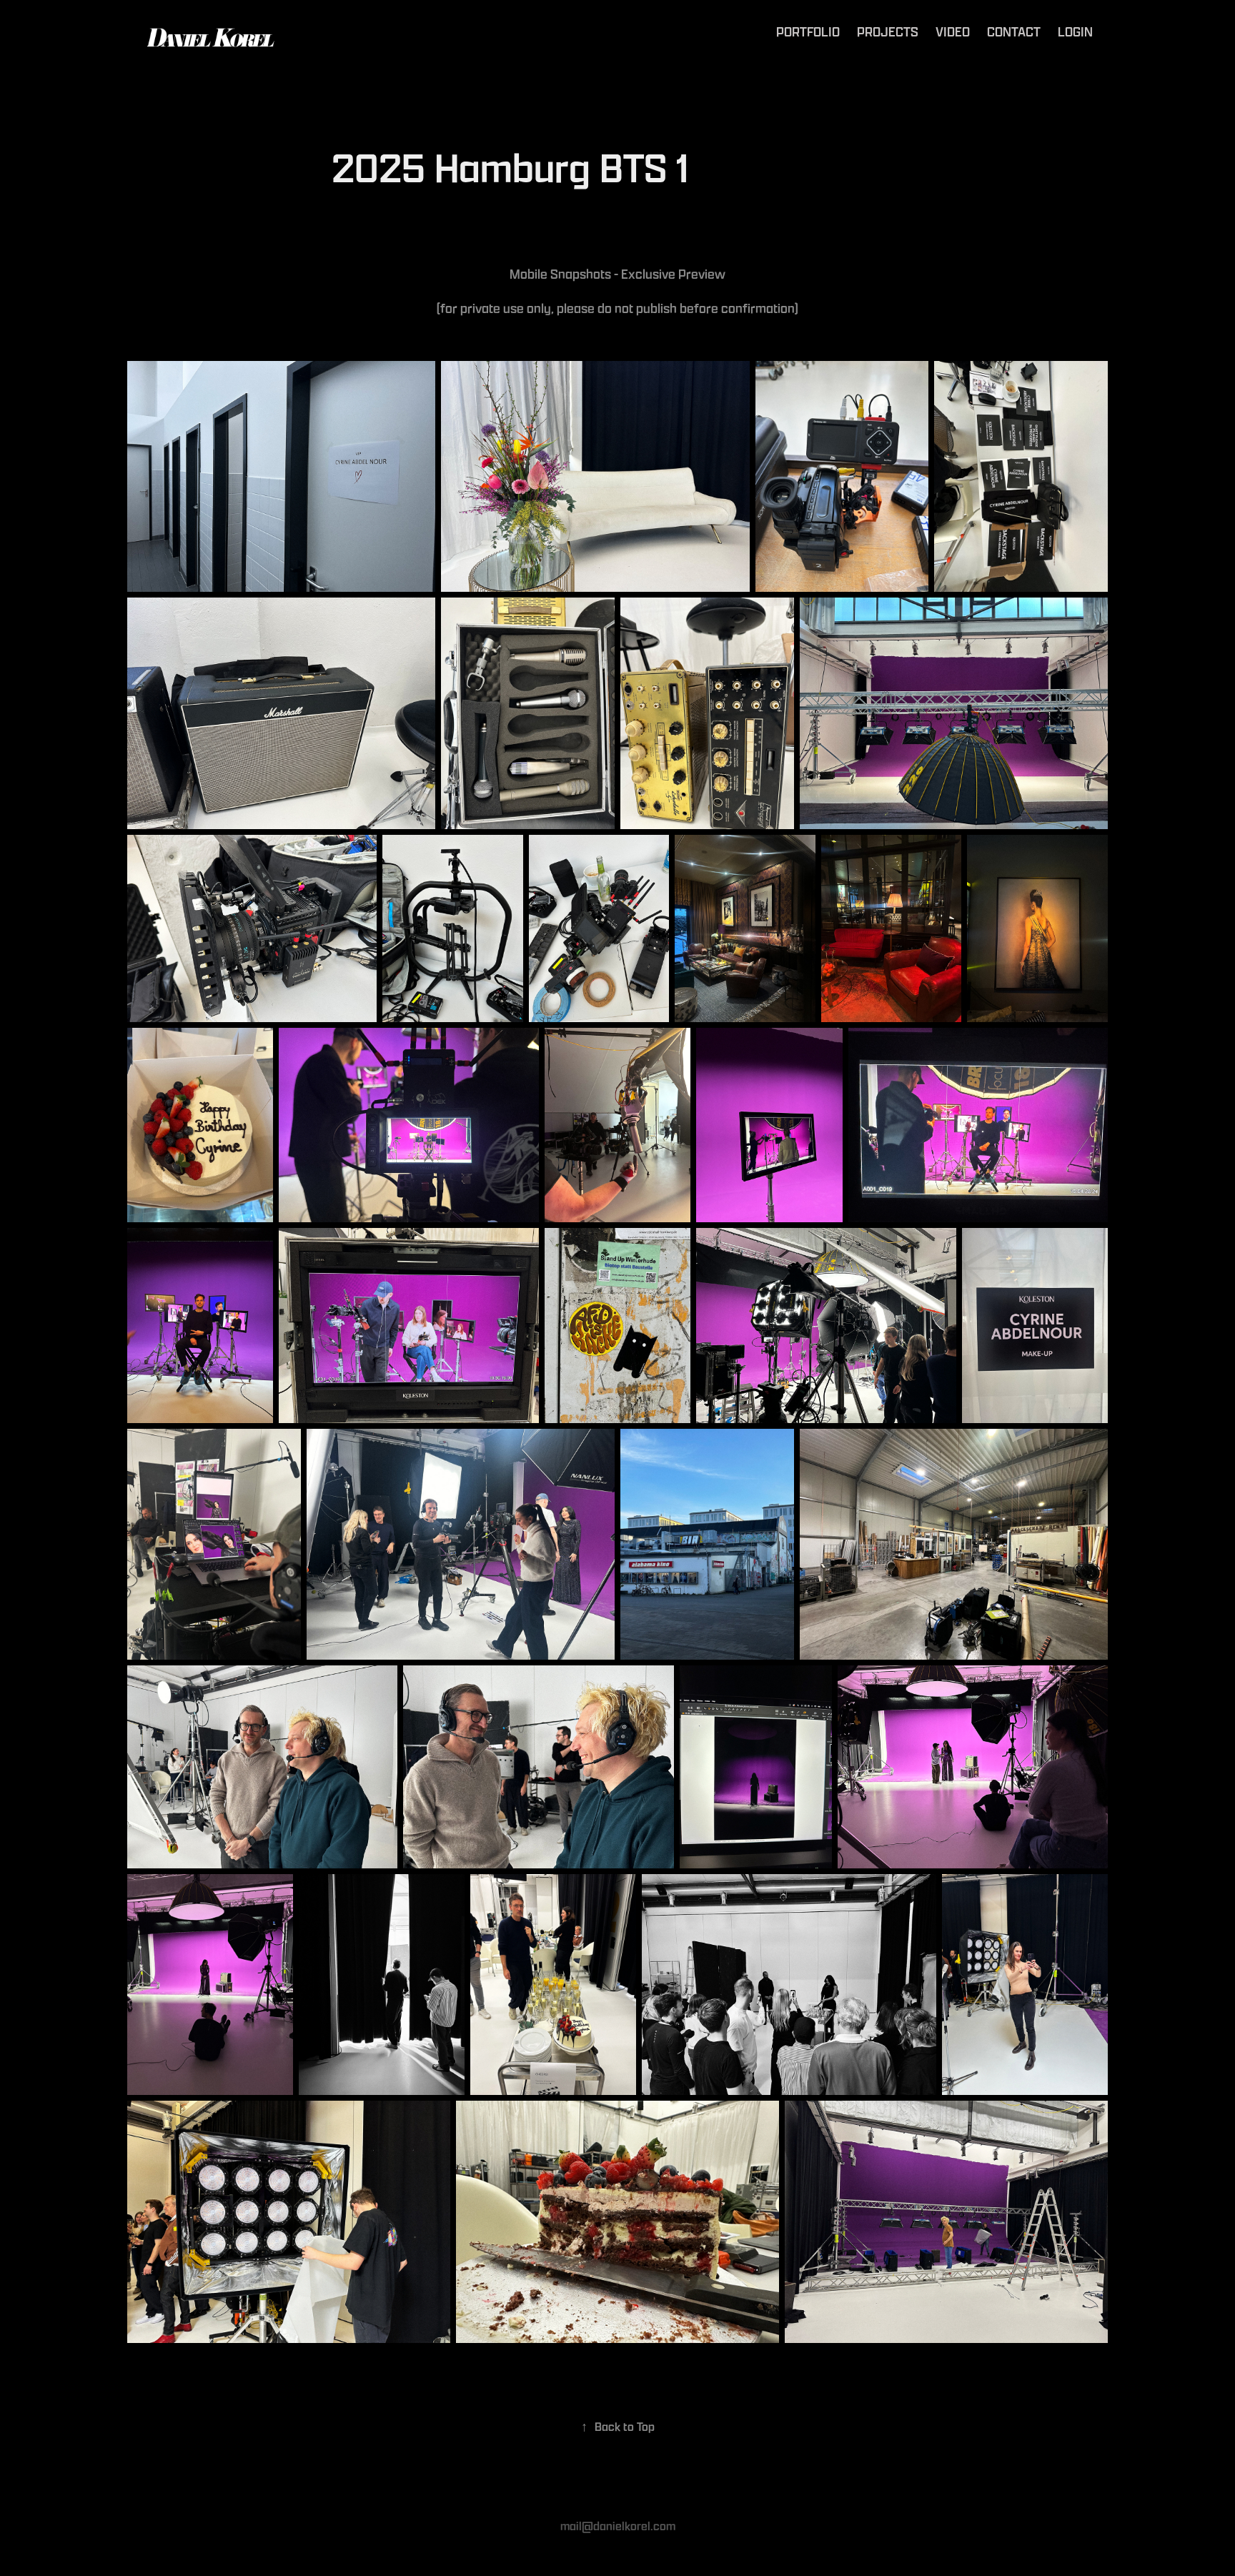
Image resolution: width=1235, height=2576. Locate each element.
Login (1075, 31)
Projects (888, 31)
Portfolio (808, 31)
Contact (1014, 31)
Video (953, 31)
